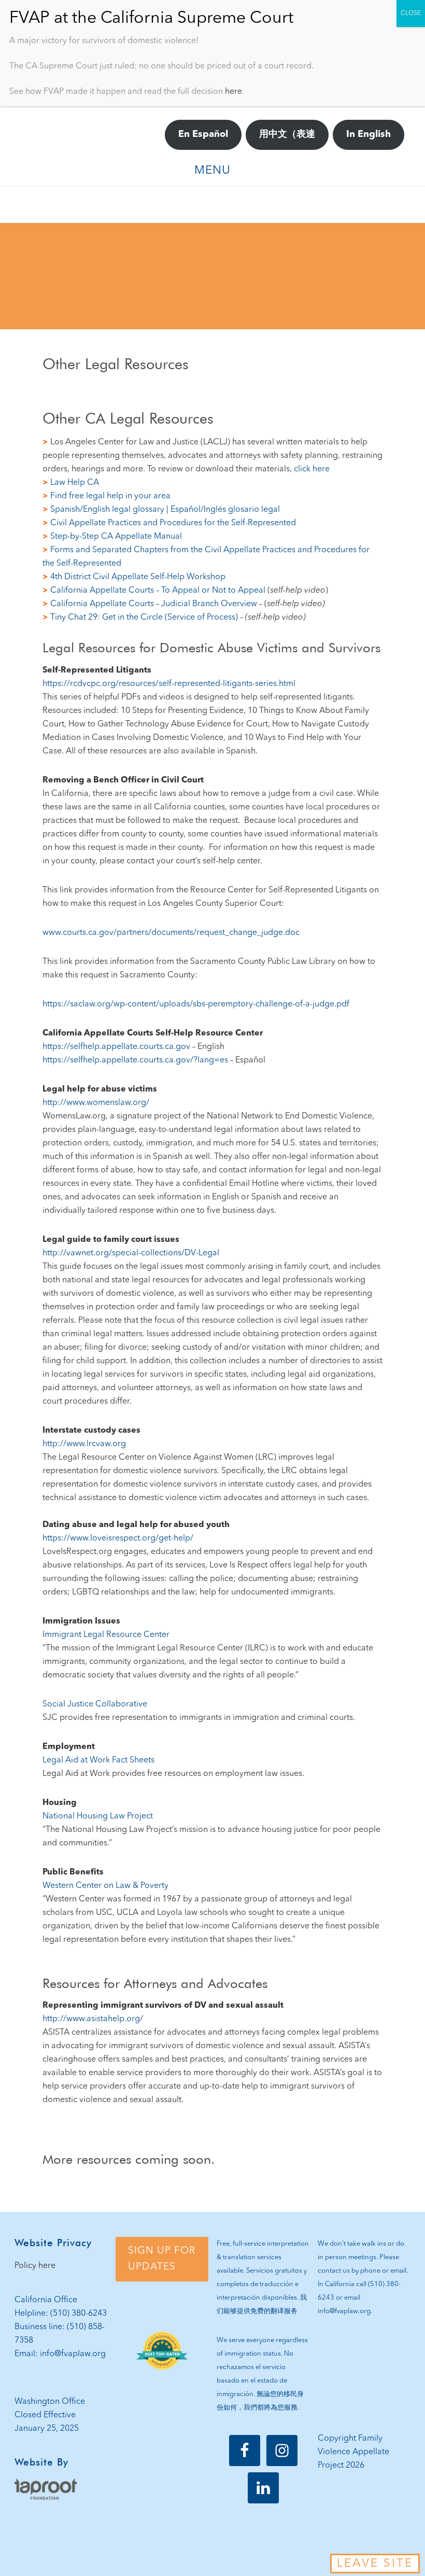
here (233, 92)
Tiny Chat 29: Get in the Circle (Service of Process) (145, 618)
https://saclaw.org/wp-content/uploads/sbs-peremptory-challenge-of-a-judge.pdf (196, 1004)
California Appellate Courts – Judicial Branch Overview (154, 604)
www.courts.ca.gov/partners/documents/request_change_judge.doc (171, 933)
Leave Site (375, 2564)
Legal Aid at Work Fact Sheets (98, 1760)
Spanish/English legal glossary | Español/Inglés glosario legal (165, 510)
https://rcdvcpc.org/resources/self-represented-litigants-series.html (169, 684)
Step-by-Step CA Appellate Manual (116, 537)
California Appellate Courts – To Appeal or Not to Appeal (159, 591)
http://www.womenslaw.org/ (96, 1103)
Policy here (35, 2266)
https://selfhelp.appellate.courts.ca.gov (116, 1047)
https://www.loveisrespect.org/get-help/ (118, 1538)
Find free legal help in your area (110, 496)
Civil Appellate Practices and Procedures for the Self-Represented (173, 523)
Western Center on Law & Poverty (105, 1886)
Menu (212, 171)
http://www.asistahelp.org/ (93, 2019)
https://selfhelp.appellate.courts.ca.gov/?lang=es (135, 1060)
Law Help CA (75, 483)
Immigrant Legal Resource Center (106, 1635)
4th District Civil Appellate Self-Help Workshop (138, 577)
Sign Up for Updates (162, 2259)
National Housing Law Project (98, 1816)
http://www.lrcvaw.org (84, 1444)
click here (312, 469)
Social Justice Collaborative (95, 1704)
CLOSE (411, 13)
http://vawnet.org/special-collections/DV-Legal (131, 1253)
